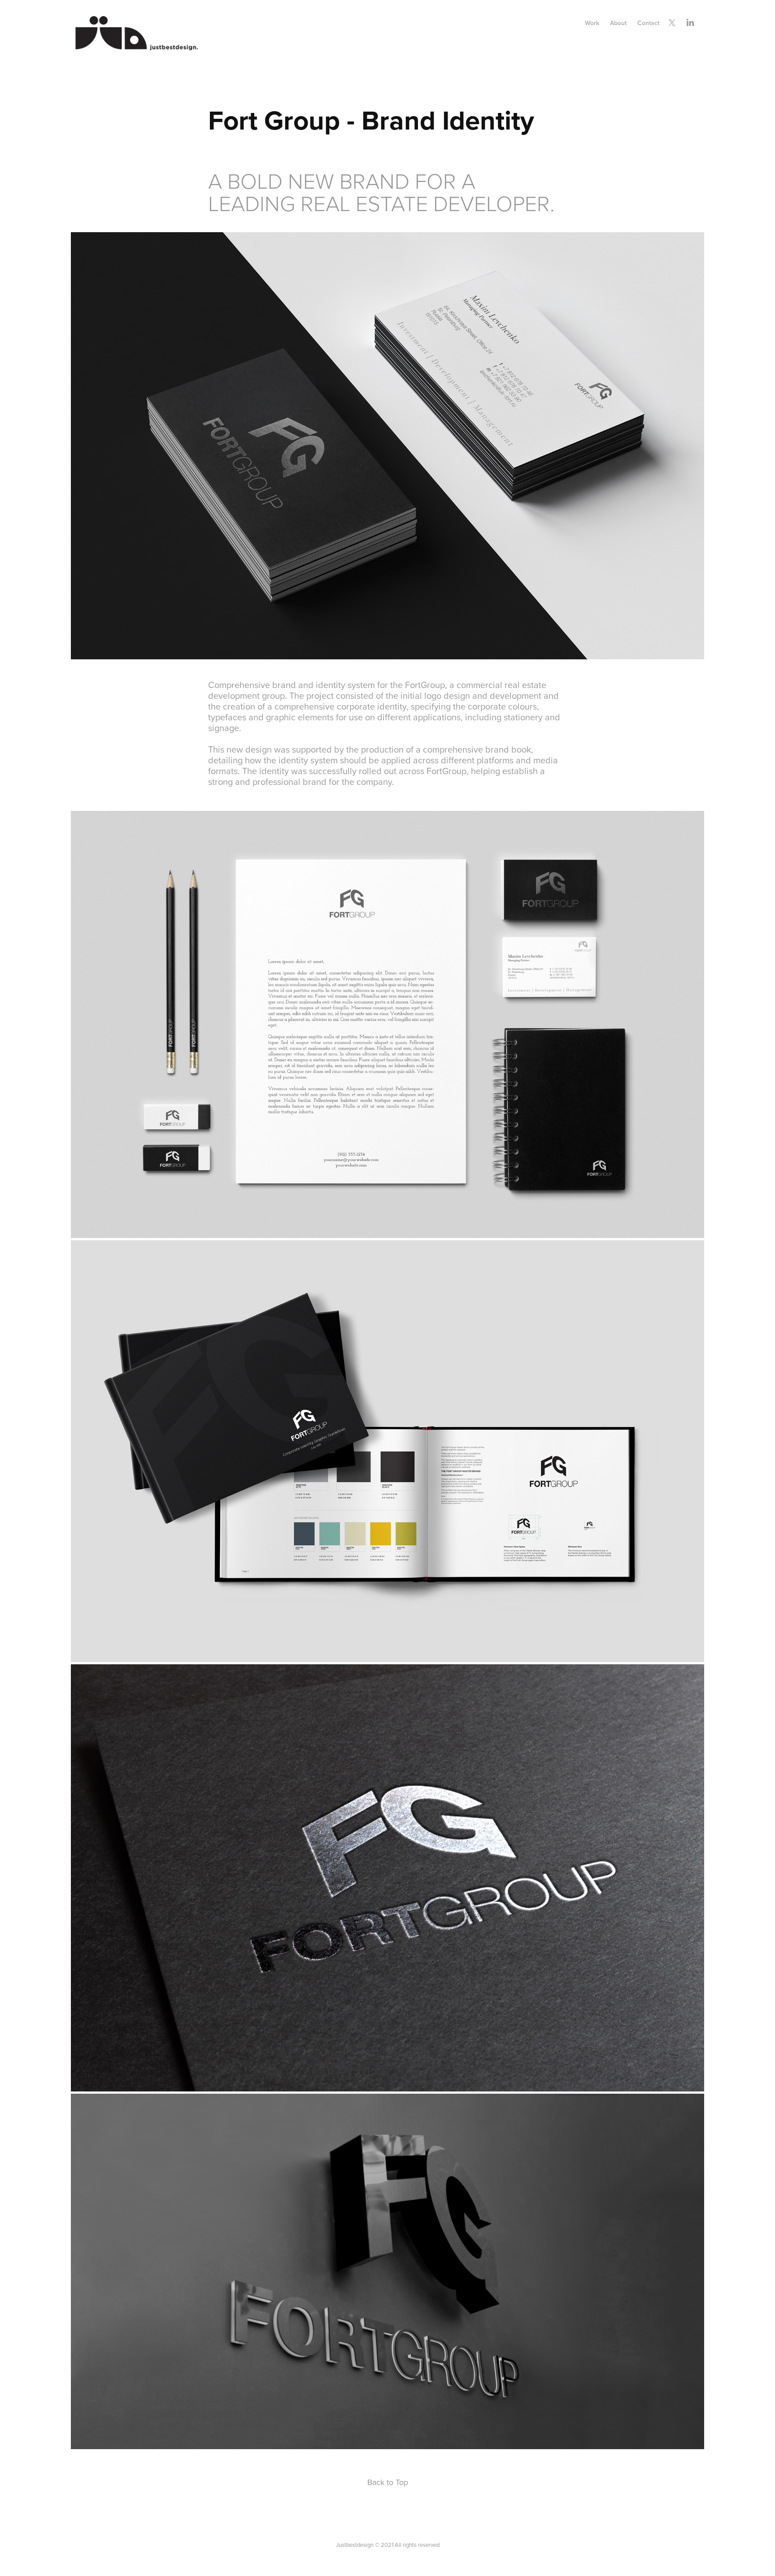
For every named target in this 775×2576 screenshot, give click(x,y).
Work (592, 23)
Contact (648, 23)
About (618, 23)
